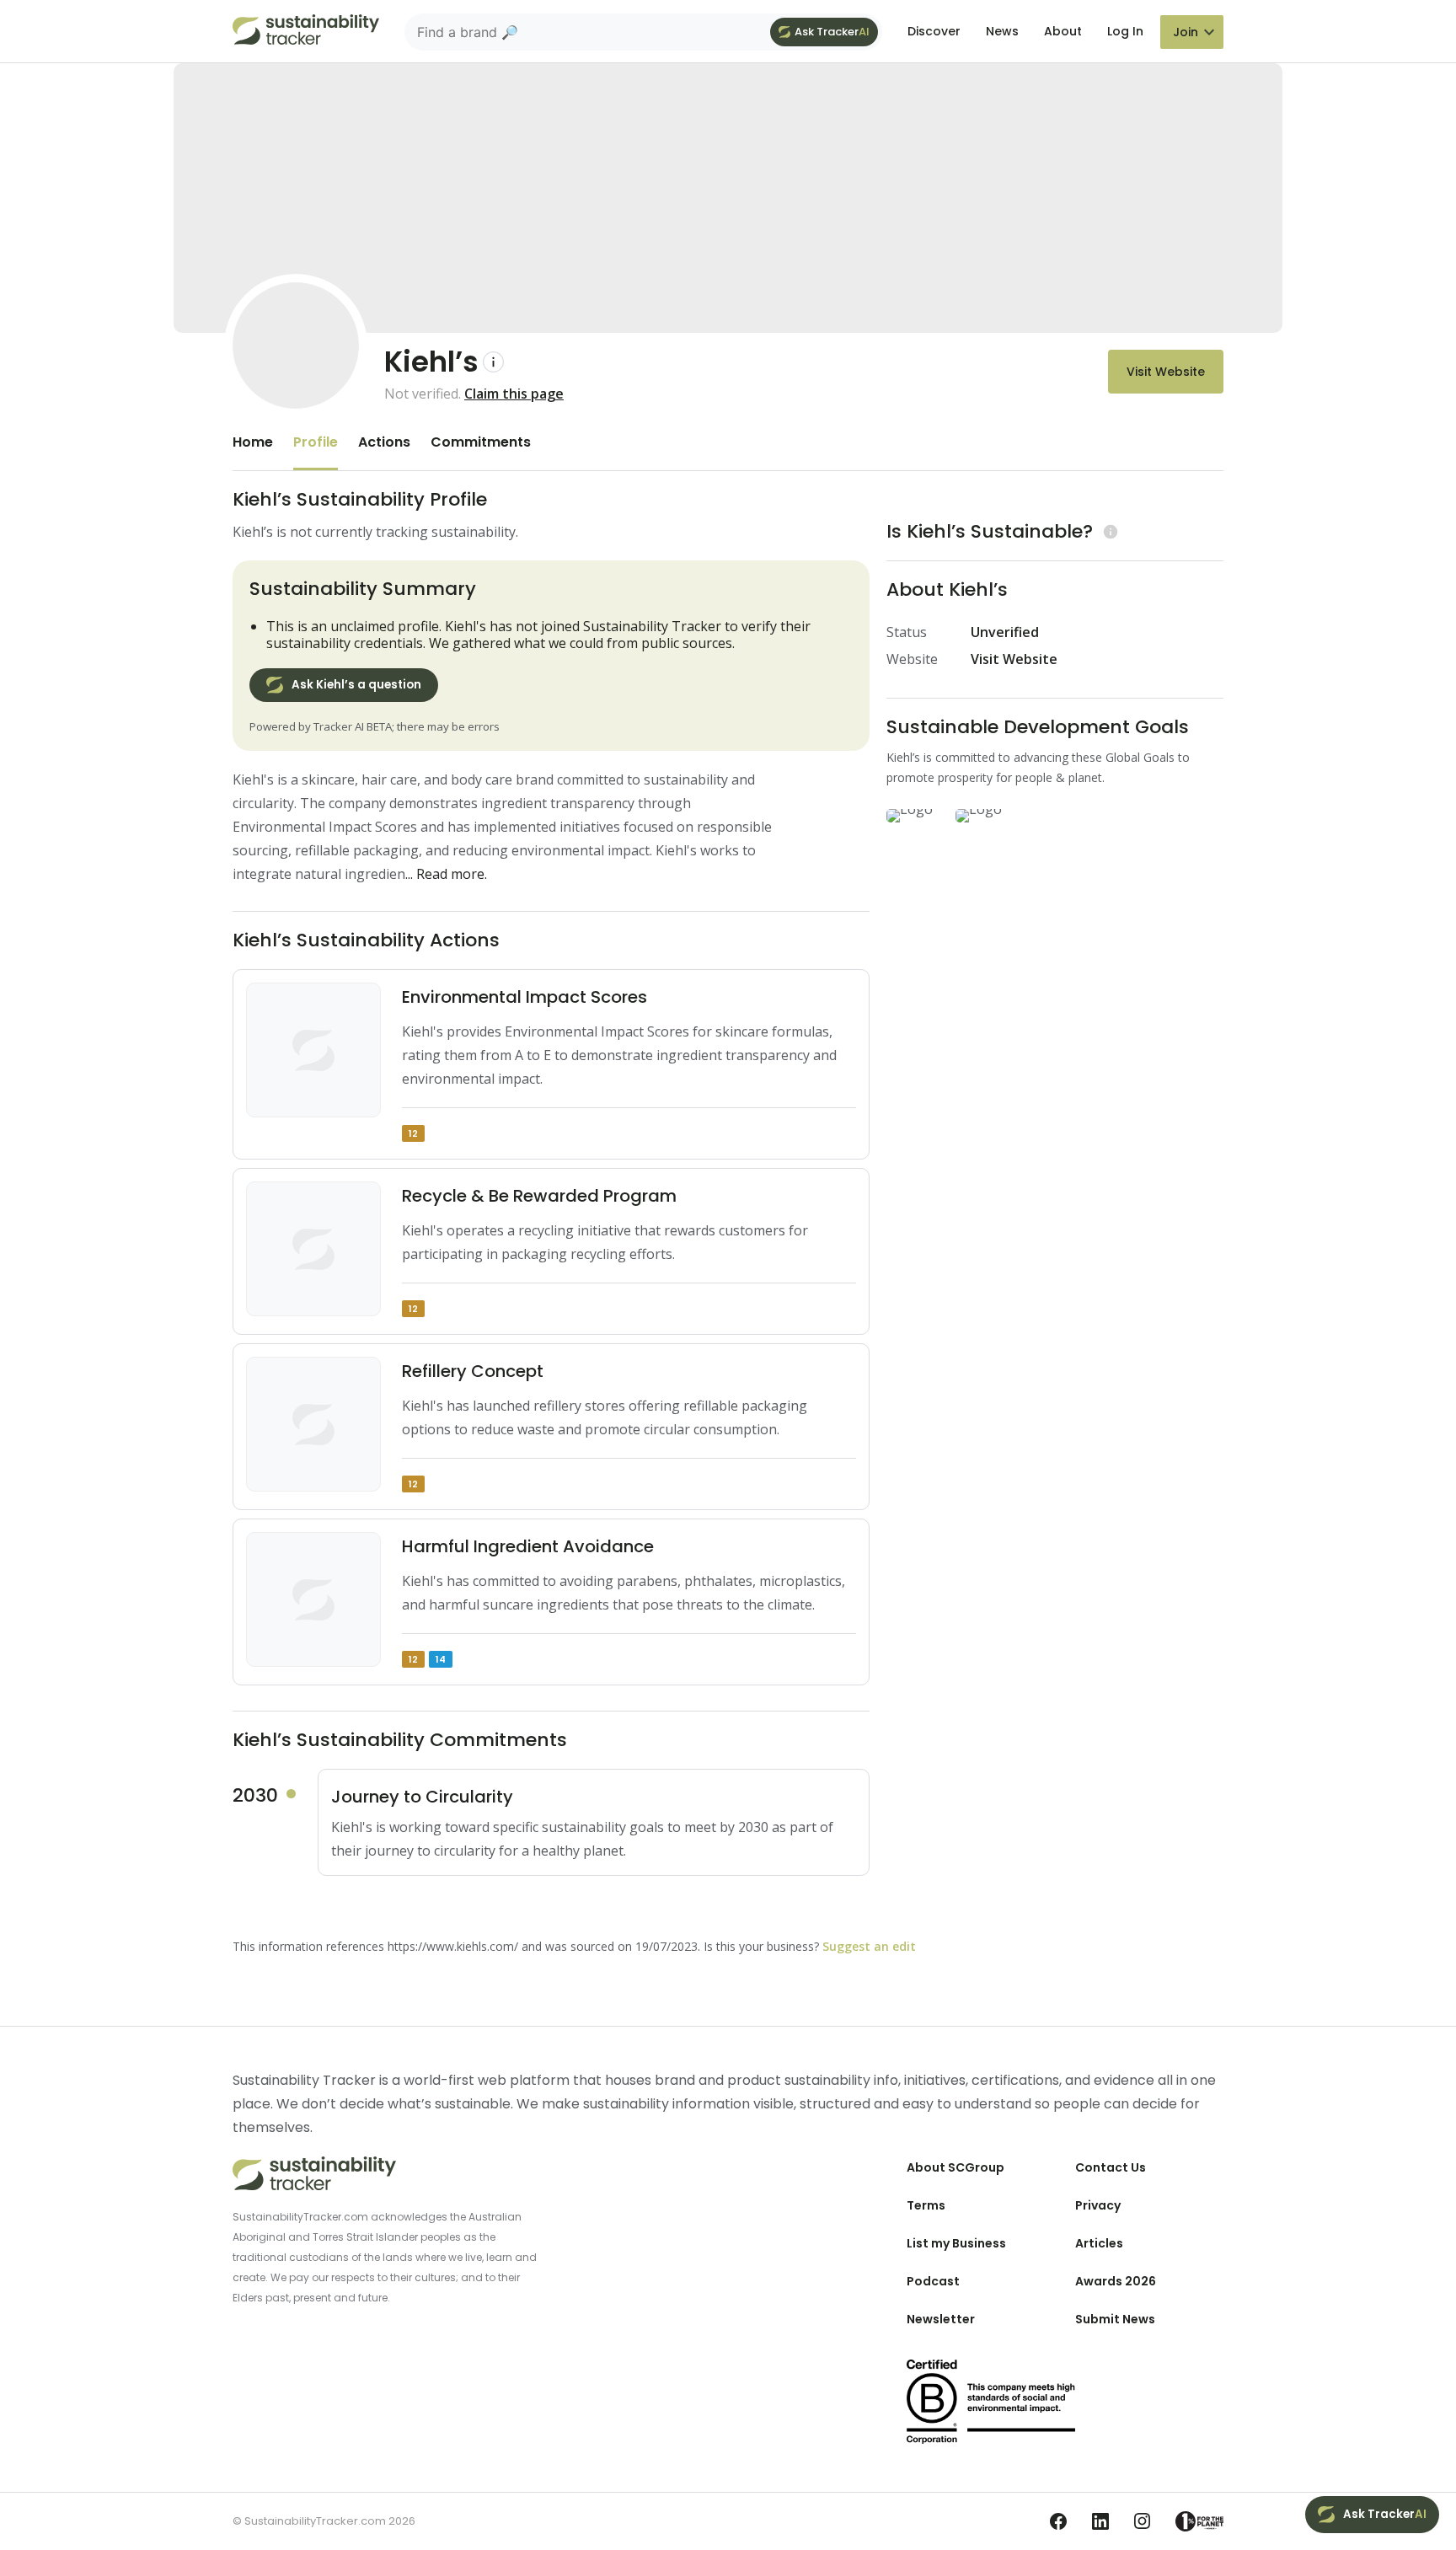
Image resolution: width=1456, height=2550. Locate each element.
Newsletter (941, 2319)
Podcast (933, 2281)
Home (253, 442)
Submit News (1115, 2319)
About (1063, 31)
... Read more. (446, 874)
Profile (316, 442)
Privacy (1098, 2205)
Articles (1099, 2243)
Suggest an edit (869, 1946)
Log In (1125, 31)
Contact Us (1111, 2167)
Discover (934, 31)
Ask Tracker (832, 32)
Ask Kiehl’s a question (356, 685)
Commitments (481, 442)
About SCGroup (955, 2167)
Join (1186, 32)
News (1002, 31)
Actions (384, 442)
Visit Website (1166, 372)
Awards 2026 (1116, 2281)
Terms (926, 2205)
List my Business (956, 2243)
